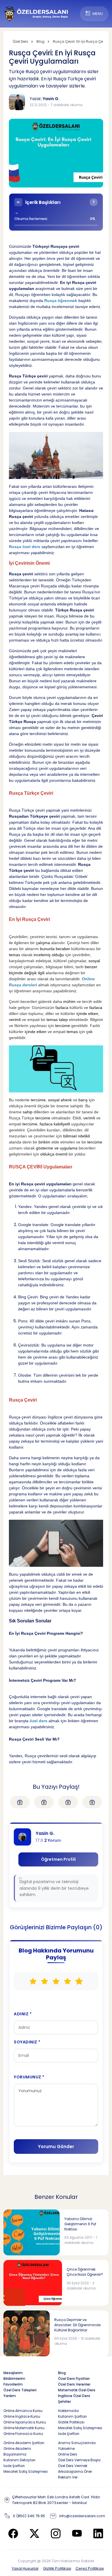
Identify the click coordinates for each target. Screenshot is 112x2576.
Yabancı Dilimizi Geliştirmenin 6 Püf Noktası (80, 2224)
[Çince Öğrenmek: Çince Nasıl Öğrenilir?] (33, 2283)
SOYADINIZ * (27, 2042)
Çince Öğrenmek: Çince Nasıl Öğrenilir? (85, 2272)
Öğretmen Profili (58, 1859)
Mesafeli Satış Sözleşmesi (80, 2428)
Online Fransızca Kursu (23, 2434)
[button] (56, 212)
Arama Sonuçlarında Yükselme (77, 2446)
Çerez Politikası (90, 2568)
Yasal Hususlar (25, 2568)
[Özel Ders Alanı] (36, 13)
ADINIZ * (23, 2014)
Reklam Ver (68, 2477)
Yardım (10, 2396)
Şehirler (64, 2401)
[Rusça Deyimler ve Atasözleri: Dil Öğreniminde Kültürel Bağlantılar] (27, 2333)
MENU (98, 14)
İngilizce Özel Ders (74, 2396)
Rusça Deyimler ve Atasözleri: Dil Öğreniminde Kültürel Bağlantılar (77, 2325)
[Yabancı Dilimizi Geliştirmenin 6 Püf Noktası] (32, 2232)
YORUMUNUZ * (29, 2077)
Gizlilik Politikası (57, 2568)
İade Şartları (69, 2434)
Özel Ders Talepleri (20, 2390)
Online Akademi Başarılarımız (17, 2451)
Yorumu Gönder (56, 2147)
